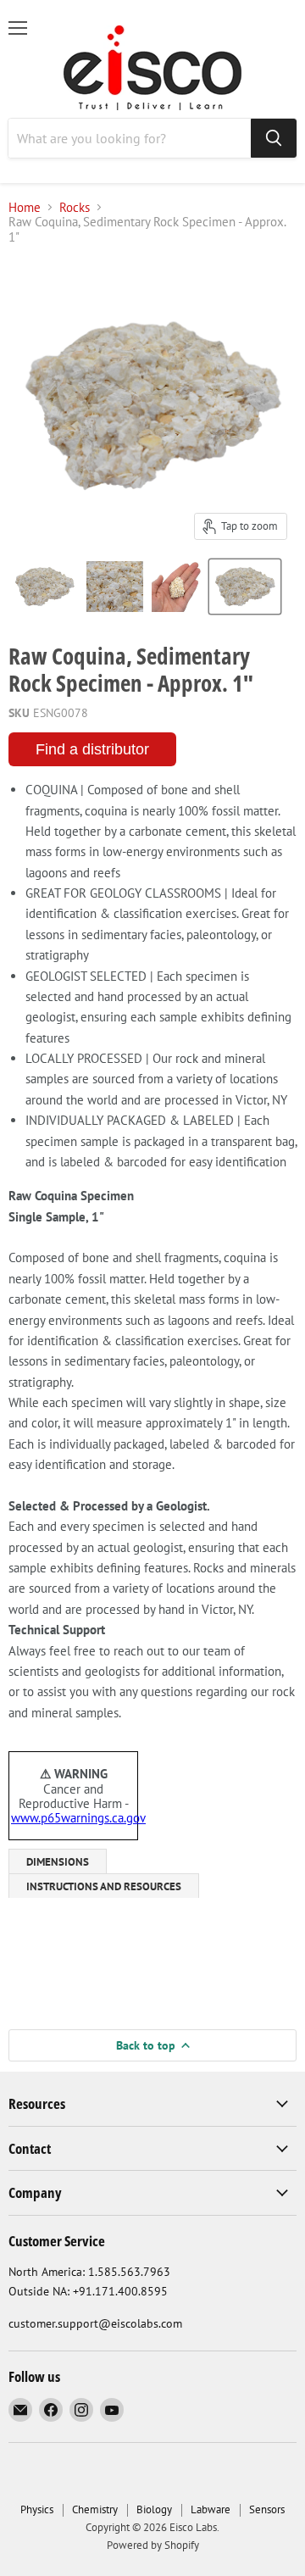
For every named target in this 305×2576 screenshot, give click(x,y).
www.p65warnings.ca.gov (78, 1818)
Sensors (267, 2509)
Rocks (75, 207)
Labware (211, 2509)
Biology (154, 2509)
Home (25, 207)
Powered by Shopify (153, 2545)
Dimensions (58, 1862)
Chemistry (95, 2509)
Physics (37, 2509)
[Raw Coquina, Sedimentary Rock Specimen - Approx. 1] (44, 587)
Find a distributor (92, 749)
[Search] (274, 138)
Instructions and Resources (104, 1886)
